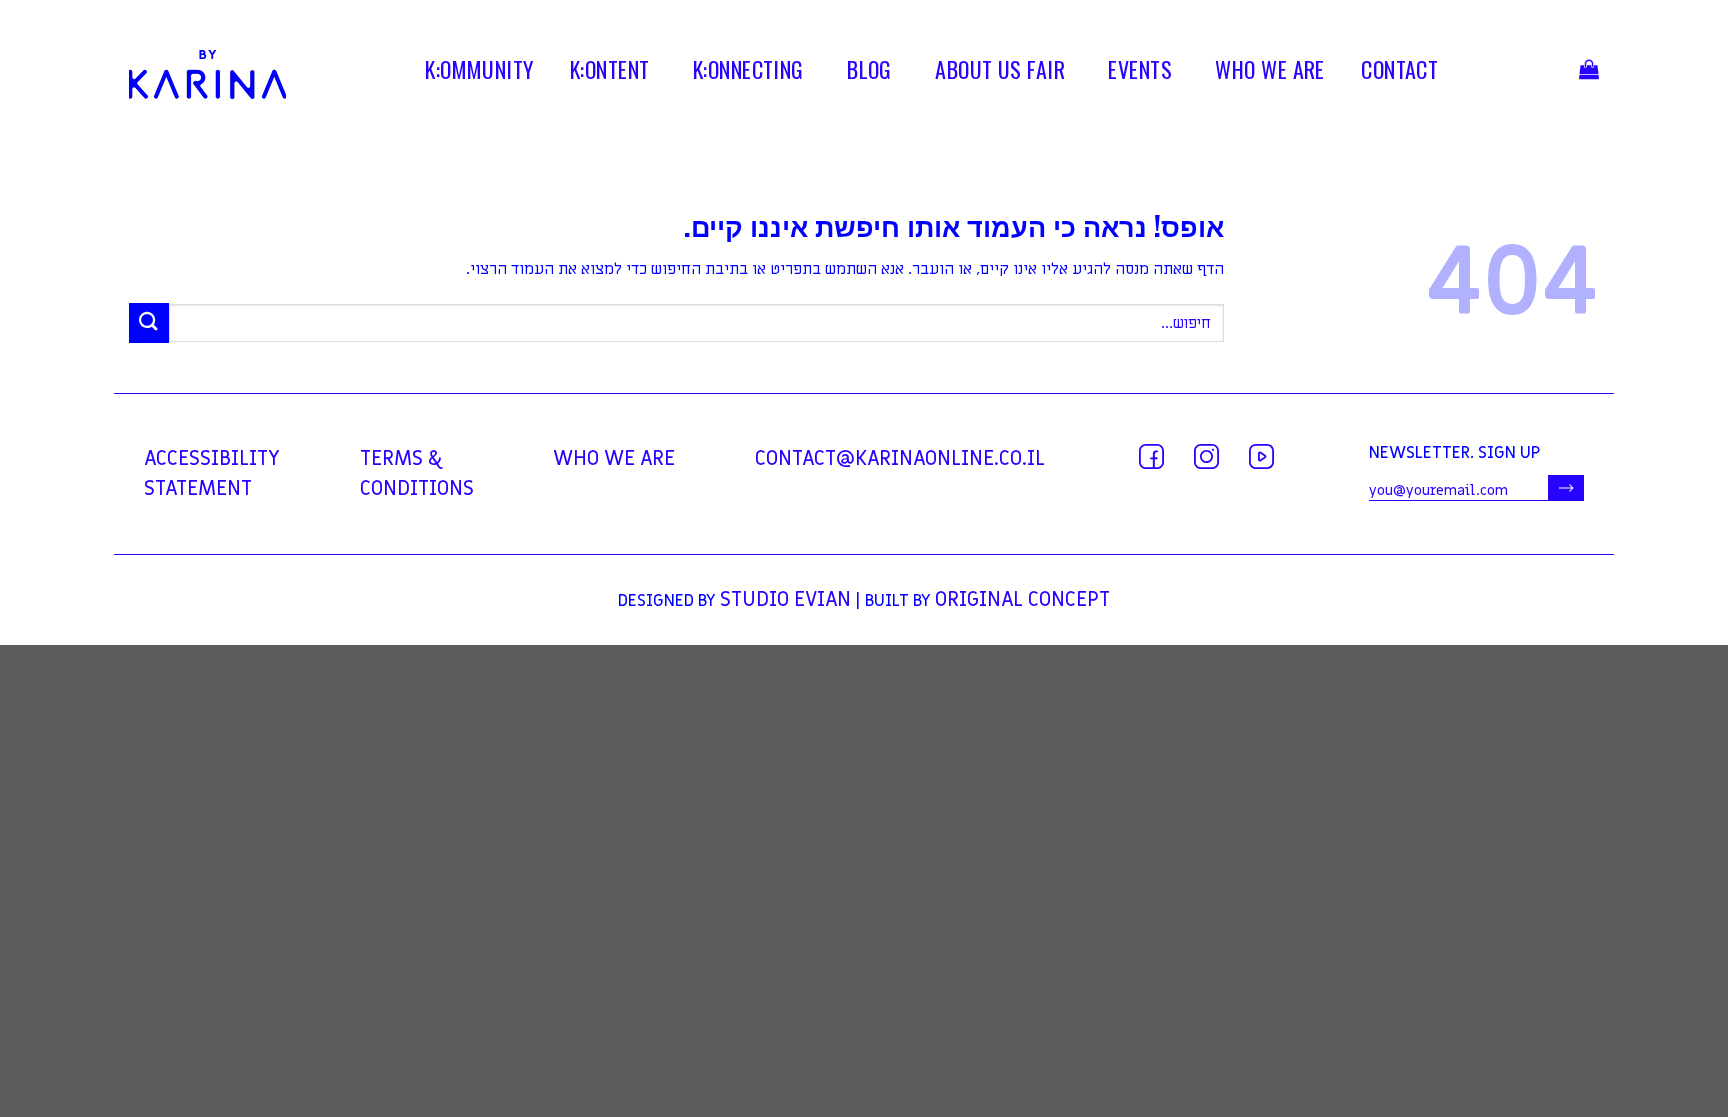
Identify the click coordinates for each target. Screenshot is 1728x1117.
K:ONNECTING (748, 73)
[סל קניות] (1589, 74)
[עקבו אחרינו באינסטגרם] (1206, 456)
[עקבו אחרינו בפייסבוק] (1151, 456)
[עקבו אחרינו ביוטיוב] (1261, 456)
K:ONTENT (610, 73)
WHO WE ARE (1269, 73)
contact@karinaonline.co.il (900, 459)
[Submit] (149, 322)
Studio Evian (785, 600)
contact (1399, 73)
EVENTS (1140, 73)
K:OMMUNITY (479, 73)
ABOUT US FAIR (1000, 73)
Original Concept (1022, 600)
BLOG (869, 73)
